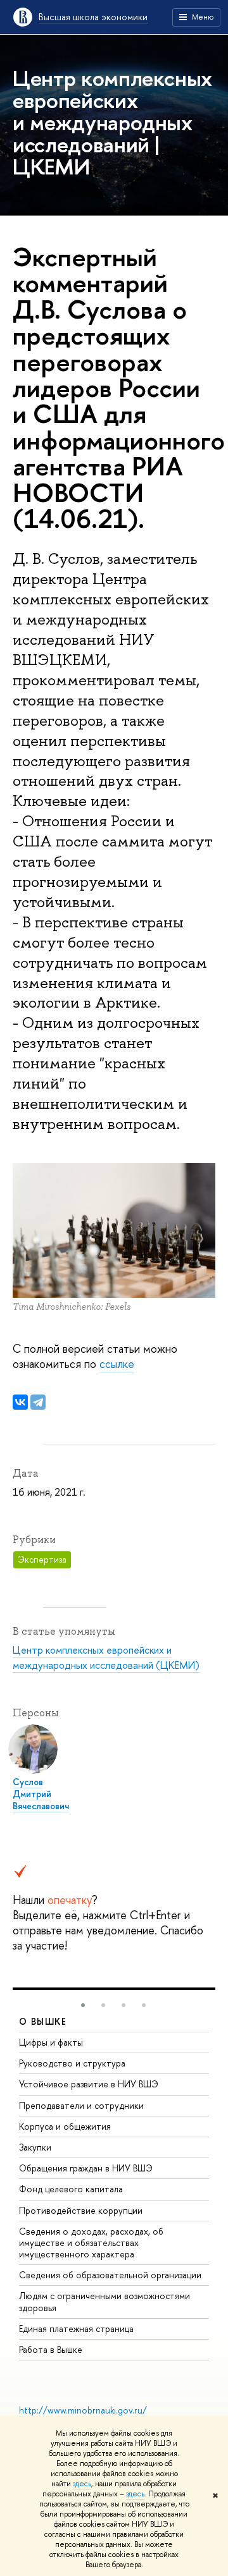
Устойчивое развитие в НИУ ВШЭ (89, 2084)
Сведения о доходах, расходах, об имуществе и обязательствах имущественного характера (91, 2243)
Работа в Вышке (51, 2349)
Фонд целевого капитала (71, 2189)
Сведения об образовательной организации (110, 2275)
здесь (82, 2484)
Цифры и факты (51, 2042)
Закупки (35, 2147)
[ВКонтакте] (20, 1402)
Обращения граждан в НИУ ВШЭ (86, 2168)
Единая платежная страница (76, 2329)
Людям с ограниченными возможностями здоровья (104, 2301)
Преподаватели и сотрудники (81, 2105)
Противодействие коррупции (81, 2210)
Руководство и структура (72, 2063)
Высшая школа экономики (93, 17)
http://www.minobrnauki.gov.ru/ (83, 2410)
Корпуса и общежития (65, 2126)
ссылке (117, 1364)
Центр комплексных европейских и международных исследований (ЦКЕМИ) (106, 1657)
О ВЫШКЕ (43, 2021)
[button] (83, 2005)
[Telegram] (38, 1402)
